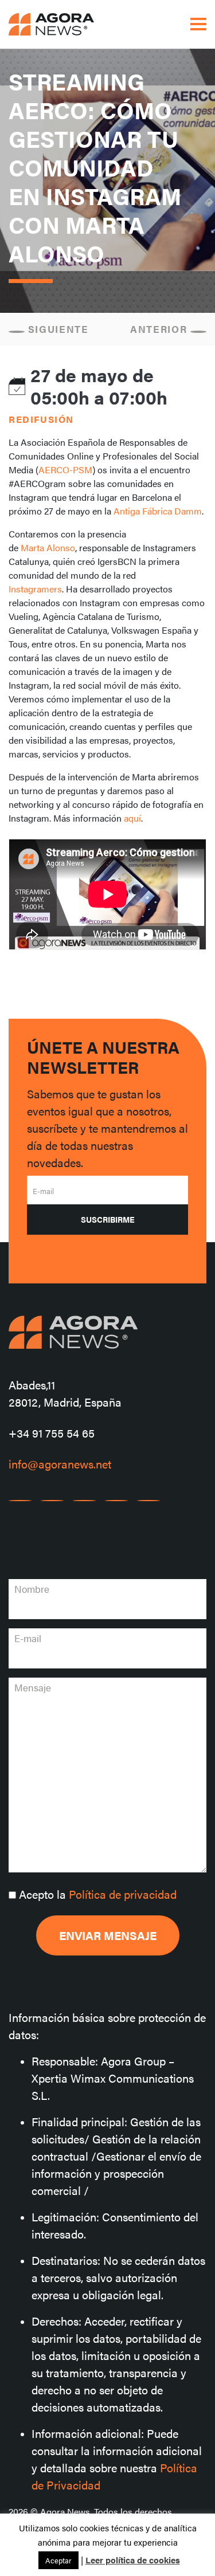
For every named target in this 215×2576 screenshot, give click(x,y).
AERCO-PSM (65, 470)
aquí (132, 818)
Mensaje (33, 1687)
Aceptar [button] (58, 2560)
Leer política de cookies (133, 2560)
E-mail (43, 1191)
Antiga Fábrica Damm (158, 511)
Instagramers (35, 589)
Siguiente (57, 329)
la (98, 1894)
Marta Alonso (48, 547)
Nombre (32, 1589)
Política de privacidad (123, 1894)
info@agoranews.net (60, 1464)
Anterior (160, 329)
